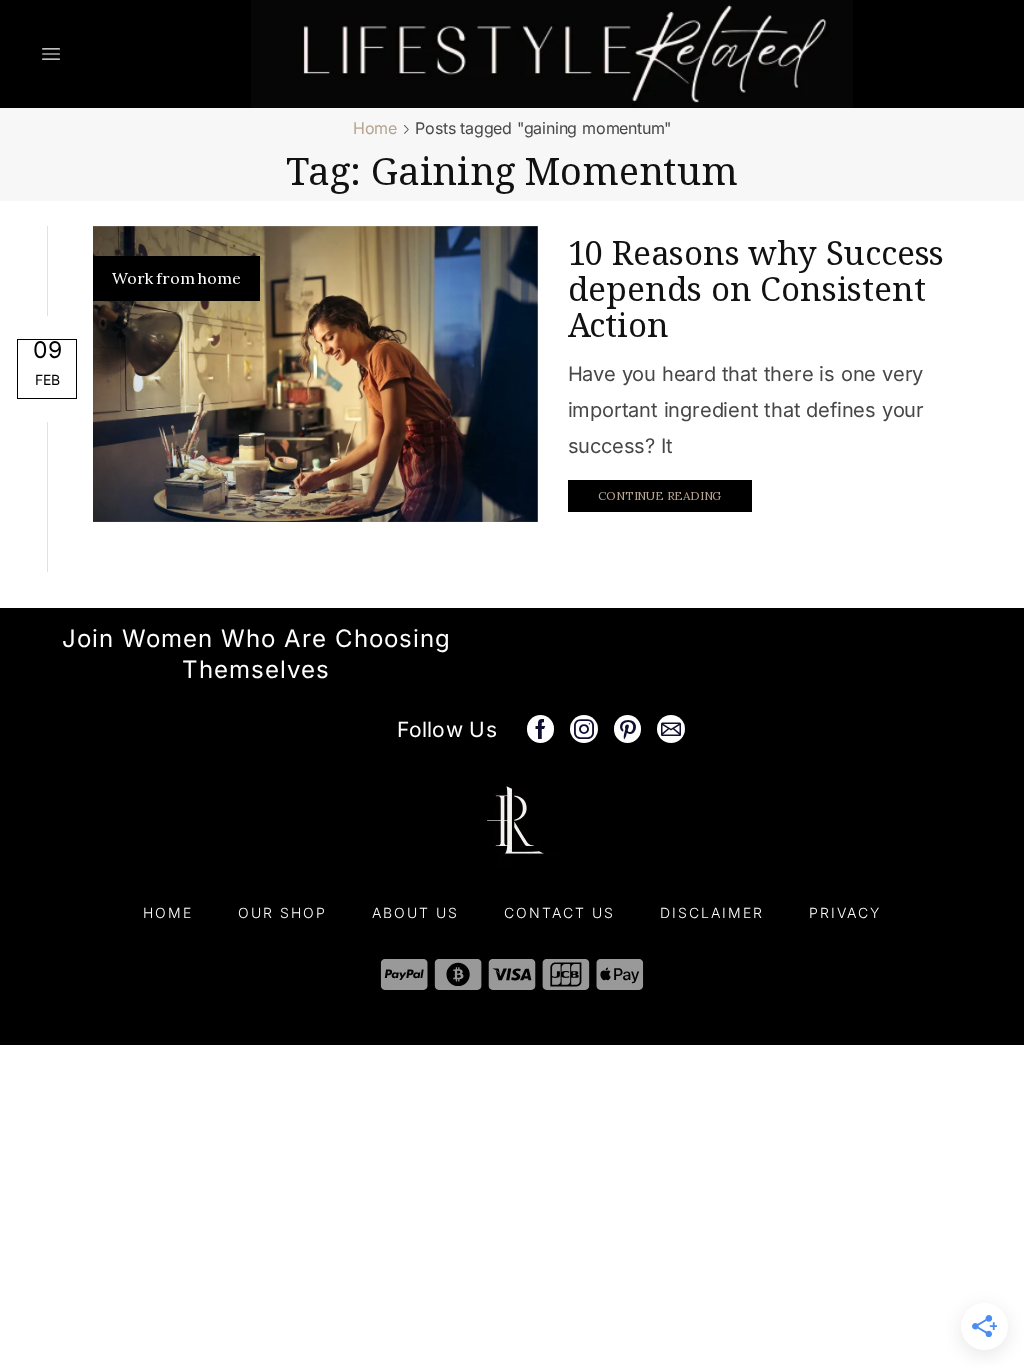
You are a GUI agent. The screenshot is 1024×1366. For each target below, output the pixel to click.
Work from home (176, 278)
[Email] (671, 729)
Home (375, 128)
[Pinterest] (628, 729)
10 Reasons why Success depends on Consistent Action (756, 288)
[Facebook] (540, 729)
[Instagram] (584, 729)
